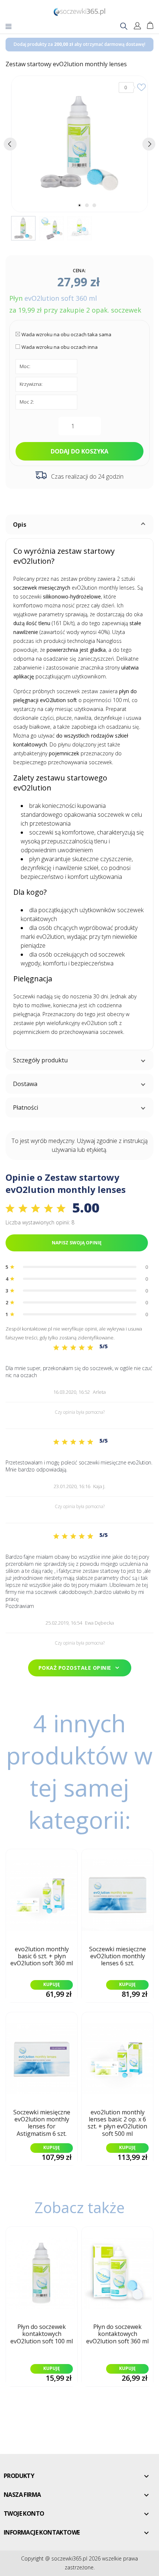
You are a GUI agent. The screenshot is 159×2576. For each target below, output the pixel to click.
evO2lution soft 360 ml (61, 298)
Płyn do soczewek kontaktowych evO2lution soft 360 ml (117, 2334)
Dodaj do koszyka (79, 451)
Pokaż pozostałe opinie (80, 1668)
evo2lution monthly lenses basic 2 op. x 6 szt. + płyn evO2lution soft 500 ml (117, 2123)
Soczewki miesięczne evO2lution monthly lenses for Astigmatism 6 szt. (42, 2123)
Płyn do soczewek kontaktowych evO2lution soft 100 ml (42, 2334)
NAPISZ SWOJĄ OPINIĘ (77, 1243)
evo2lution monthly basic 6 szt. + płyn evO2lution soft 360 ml (42, 1956)
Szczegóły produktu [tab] (40, 1060)
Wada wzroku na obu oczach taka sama (66, 334)
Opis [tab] (20, 525)
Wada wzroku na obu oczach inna (60, 347)
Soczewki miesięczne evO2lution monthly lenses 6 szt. (118, 1956)
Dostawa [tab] (25, 1084)
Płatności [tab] (26, 1107)
